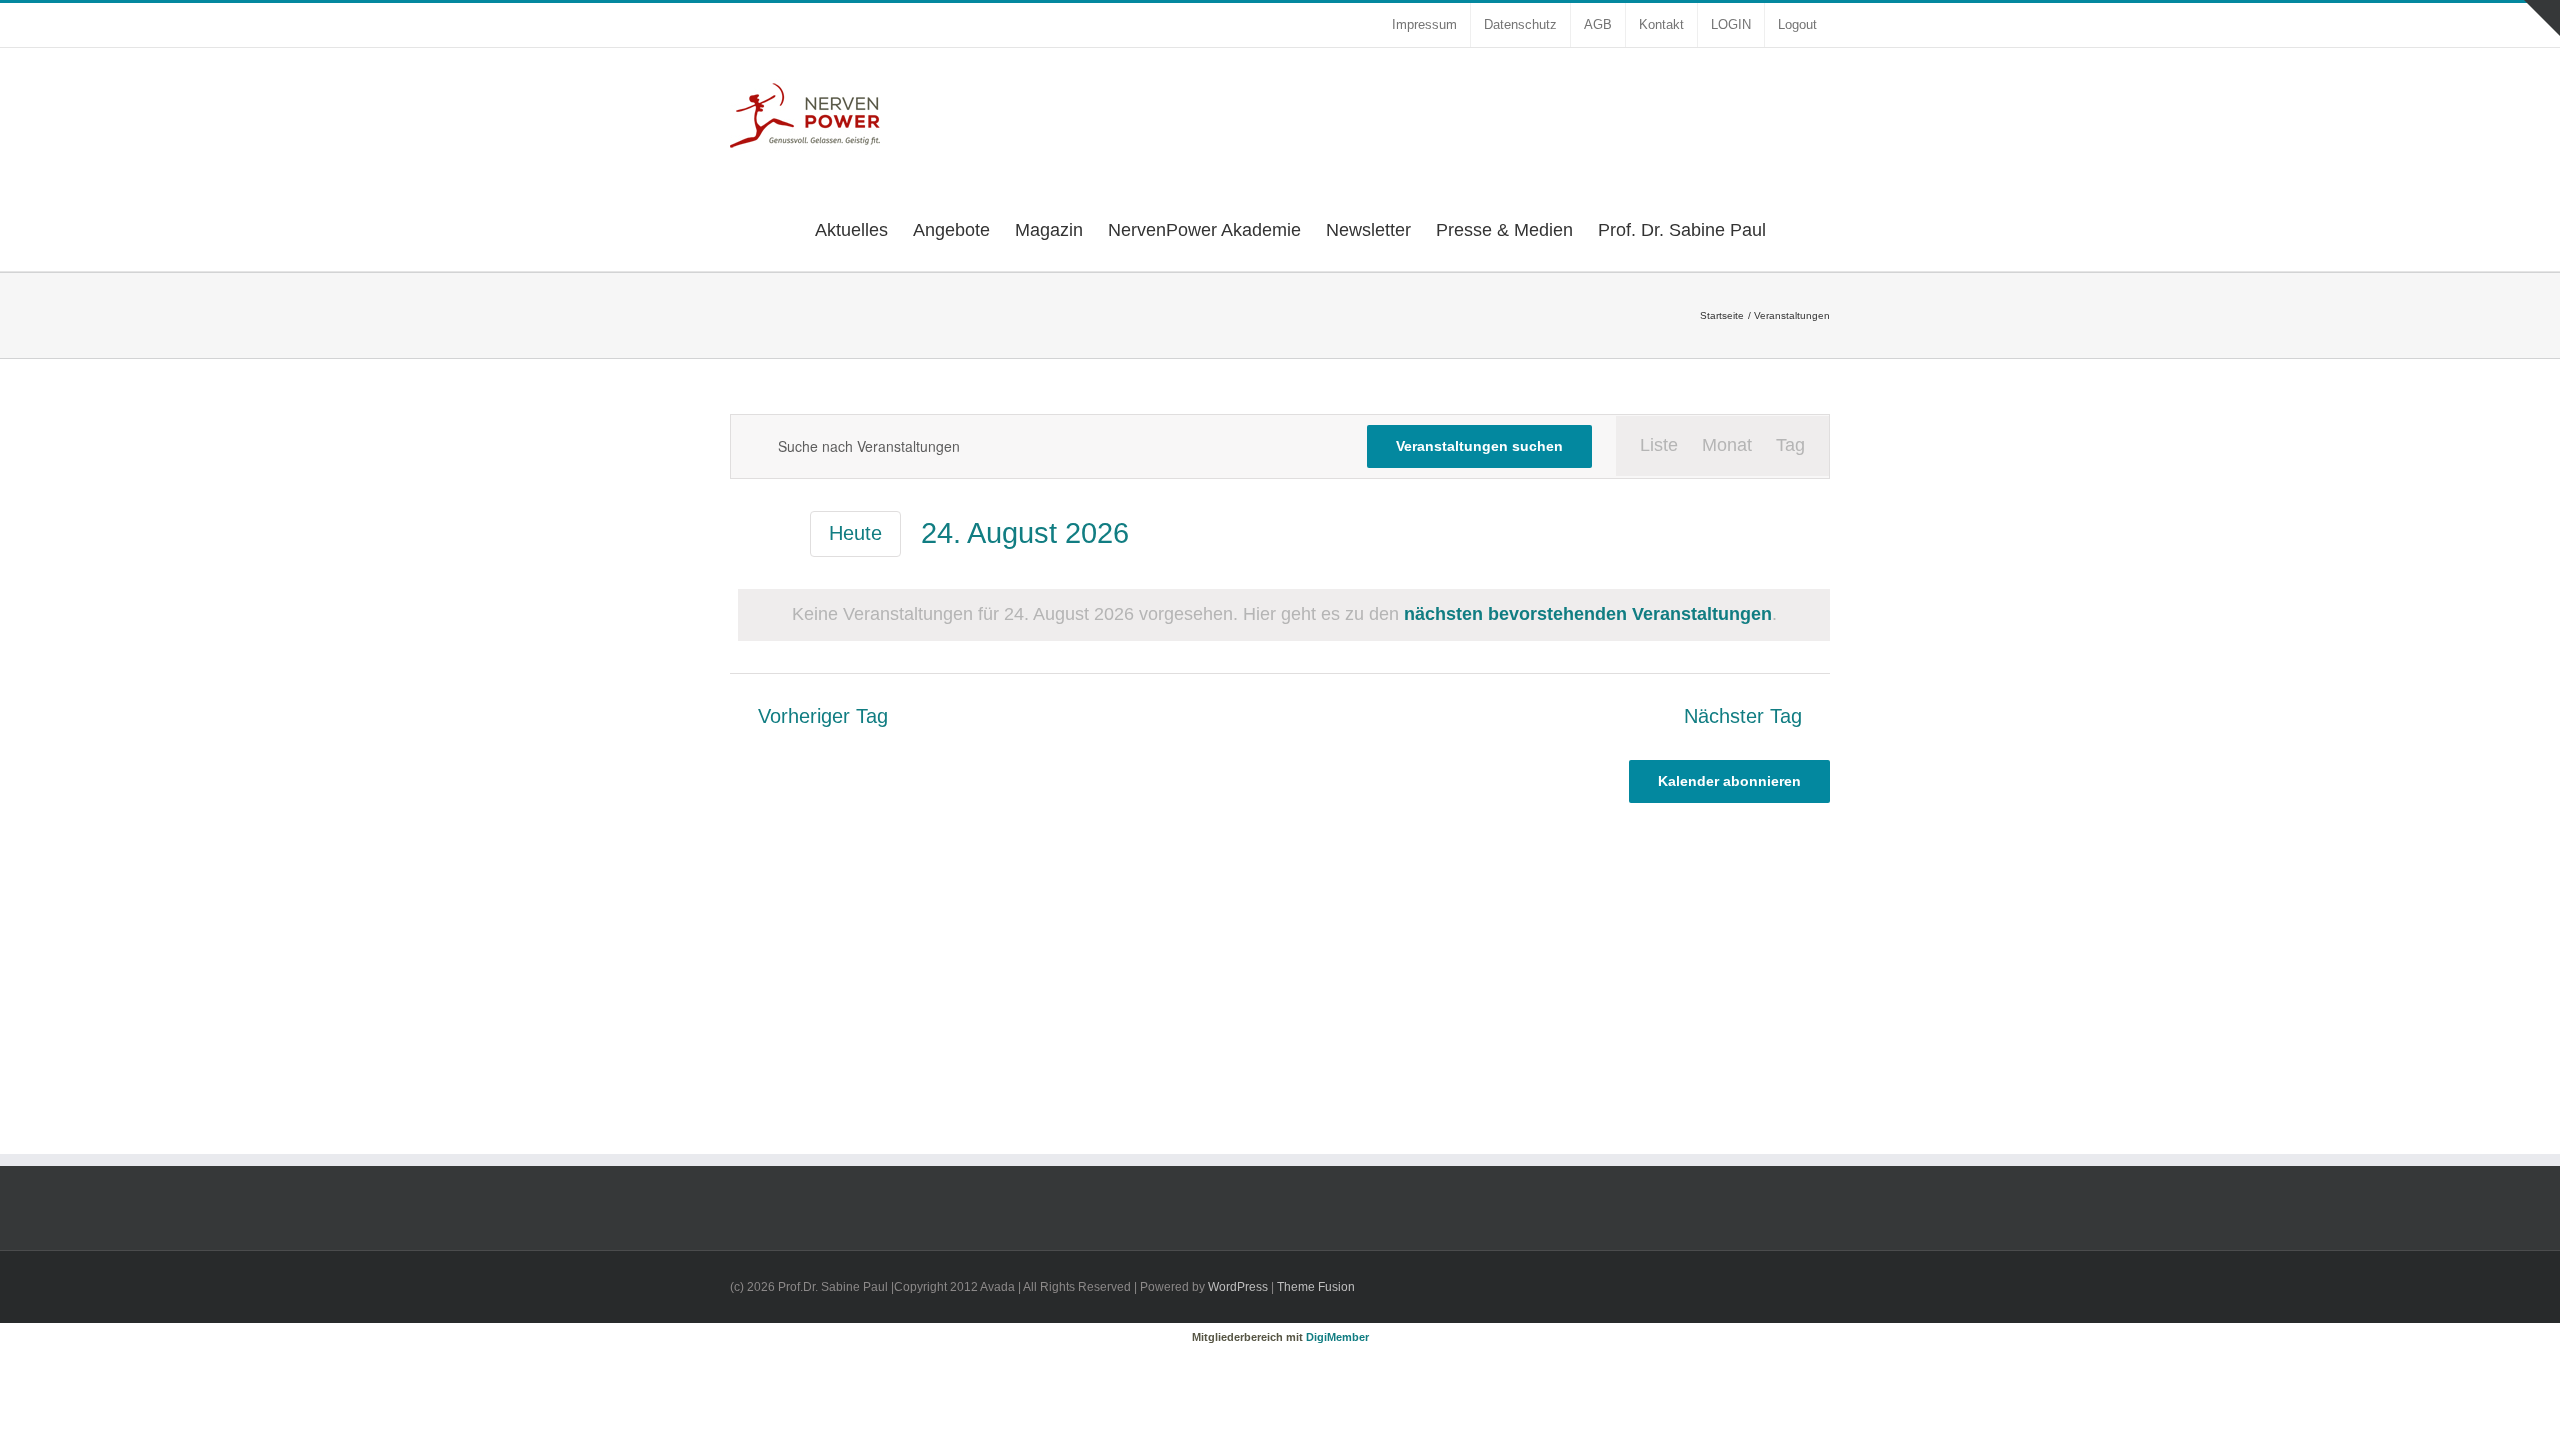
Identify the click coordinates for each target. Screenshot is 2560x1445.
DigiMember (1337, 1337)
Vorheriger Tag (823, 716)
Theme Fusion (1316, 1287)
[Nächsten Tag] (778, 536)
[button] (1798, 228)
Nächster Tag (1743, 716)
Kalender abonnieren (1729, 781)
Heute (855, 533)
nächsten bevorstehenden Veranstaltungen (1588, 614)
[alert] (1284, 615)
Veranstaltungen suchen (1479, 446)
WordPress (1238, 1287)
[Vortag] (742, 536)
